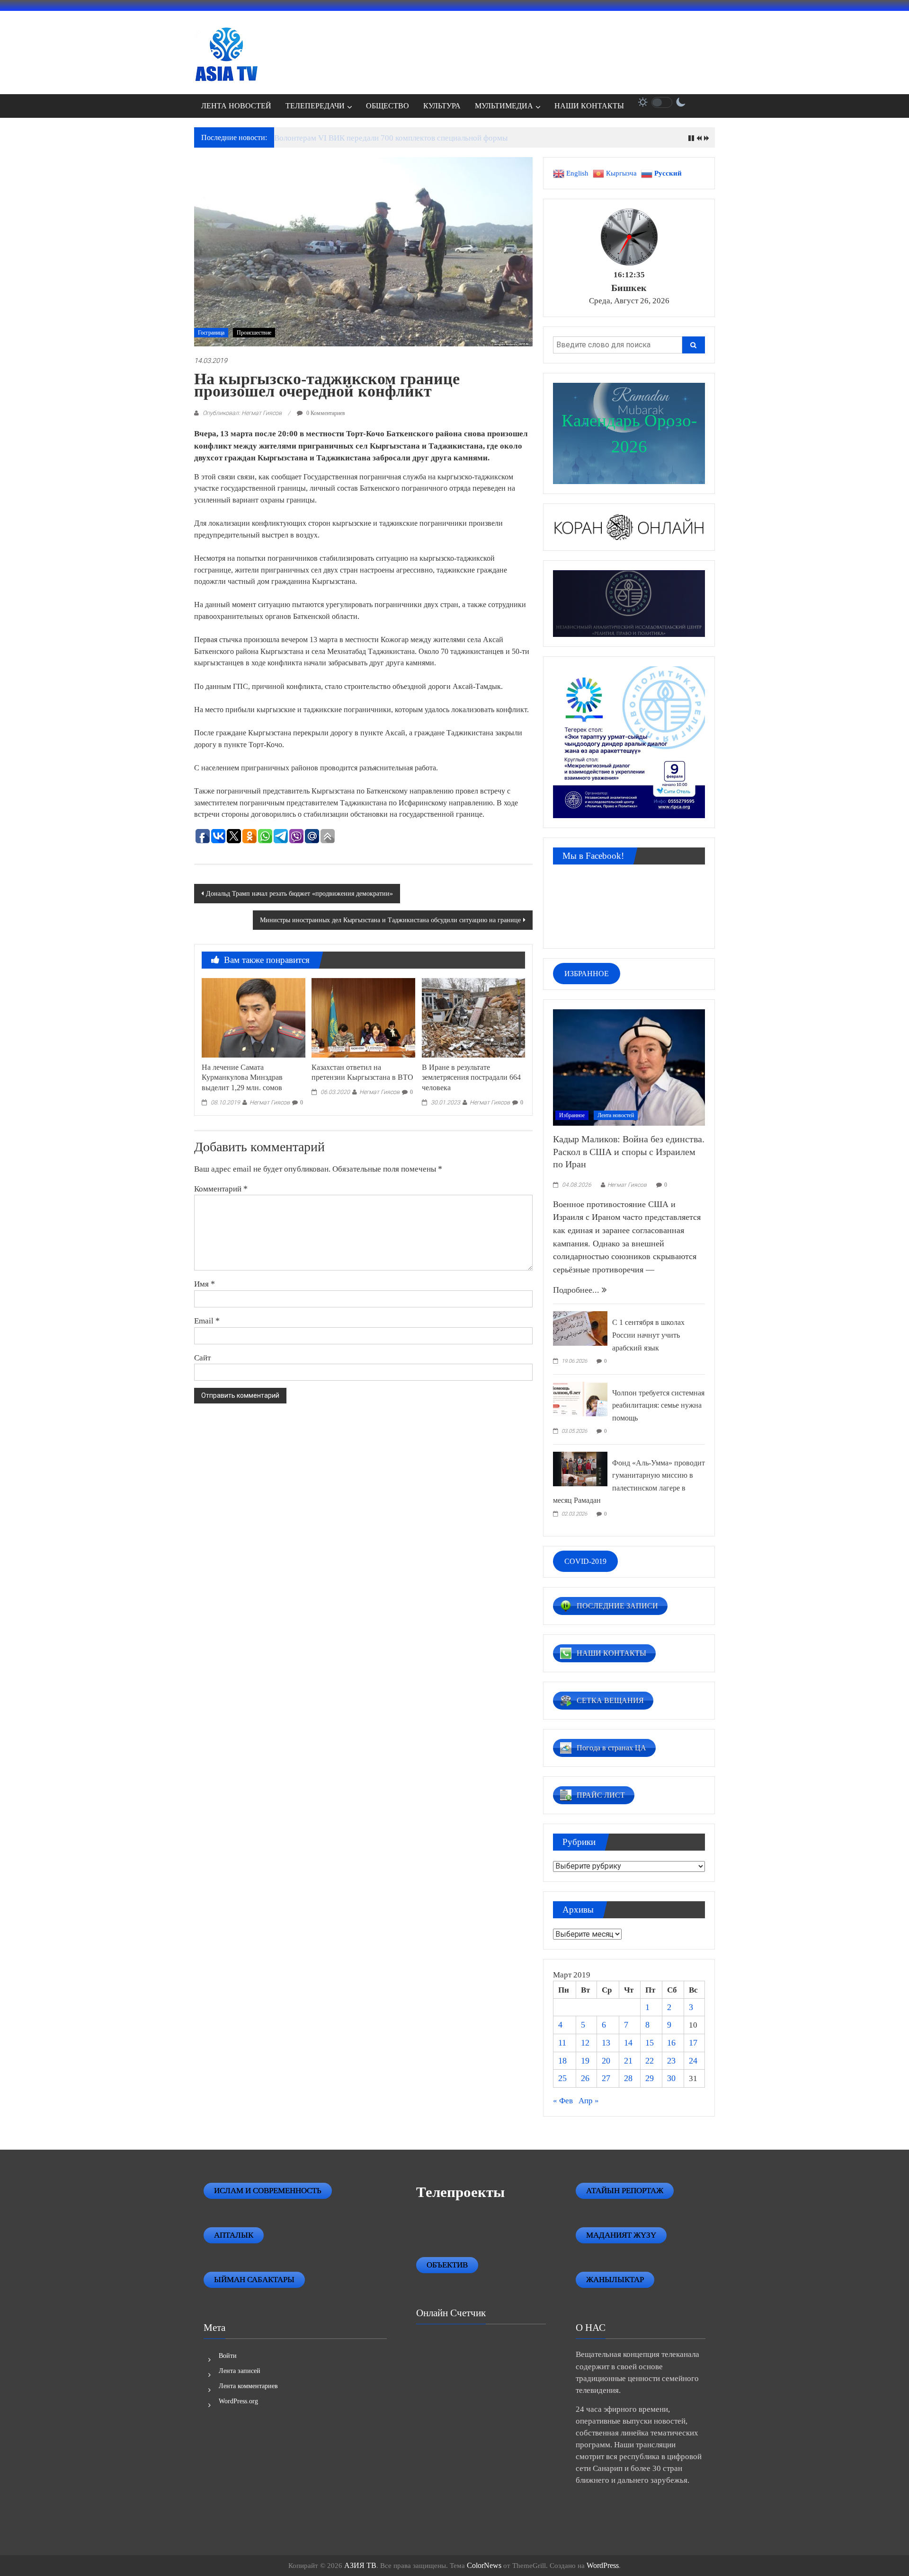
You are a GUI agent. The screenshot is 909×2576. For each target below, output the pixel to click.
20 (606, 2061)
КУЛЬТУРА (442, 106)
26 (585, 2078)
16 (671, 2043)
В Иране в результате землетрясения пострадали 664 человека (471, 1078)
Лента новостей (616, 1115)
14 (628, 2043)
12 (585, 2043)
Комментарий (221, 1189)
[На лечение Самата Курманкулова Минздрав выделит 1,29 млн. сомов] (253, 1017)
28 (628, 2078)
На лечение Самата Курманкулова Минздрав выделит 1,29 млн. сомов (242, 1078)
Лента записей (240, 2371)
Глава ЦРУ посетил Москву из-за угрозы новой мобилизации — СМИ (395, 138)
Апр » (589, 2101)
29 (650, 2078)
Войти (228, 2356)
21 (628, 2061)
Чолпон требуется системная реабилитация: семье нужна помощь (658, 1405)
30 (671, 2078)
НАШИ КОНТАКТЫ (589, 106)
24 (693, 2061)
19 (585, 2061)
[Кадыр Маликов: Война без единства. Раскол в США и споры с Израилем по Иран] (629, 1067)
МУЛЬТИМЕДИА (504, 106)
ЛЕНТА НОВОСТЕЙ (236, 106)
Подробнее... (577, 1290)
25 (562, 2078)
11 (562, 2043)
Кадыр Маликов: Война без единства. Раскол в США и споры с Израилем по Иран (629, 1151)
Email (207, 1321)
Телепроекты (460, 2192)
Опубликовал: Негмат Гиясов (242, 413)
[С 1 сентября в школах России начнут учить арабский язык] (580, 1328)
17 (693, 2043)
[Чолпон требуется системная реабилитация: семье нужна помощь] (580, 1398)
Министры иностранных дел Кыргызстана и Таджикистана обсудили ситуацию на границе (390, 920)
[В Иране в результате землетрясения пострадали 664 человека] (473, 1017)
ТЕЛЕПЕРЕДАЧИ (315, 106)
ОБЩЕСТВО (388, 106)
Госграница (211, 333)
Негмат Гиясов (270, 1102)
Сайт (202, 1358)
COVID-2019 (585, 1561)
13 (606, 2043)
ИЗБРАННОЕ (587, 974)
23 (671, 2061)
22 (650, 2061)
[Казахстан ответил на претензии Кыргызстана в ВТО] (363, 1017)
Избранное (572, 1115)
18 (562, 2061)
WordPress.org (238, 2401)
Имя (205, 1284)
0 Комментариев (325, 413)
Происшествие (254, 333)
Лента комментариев (248, 2386)
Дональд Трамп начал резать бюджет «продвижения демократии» (299, 894)
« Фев (563, 2101)
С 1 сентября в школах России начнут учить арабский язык (648, 1335)
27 (606, 2078)
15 (650, 2043)
